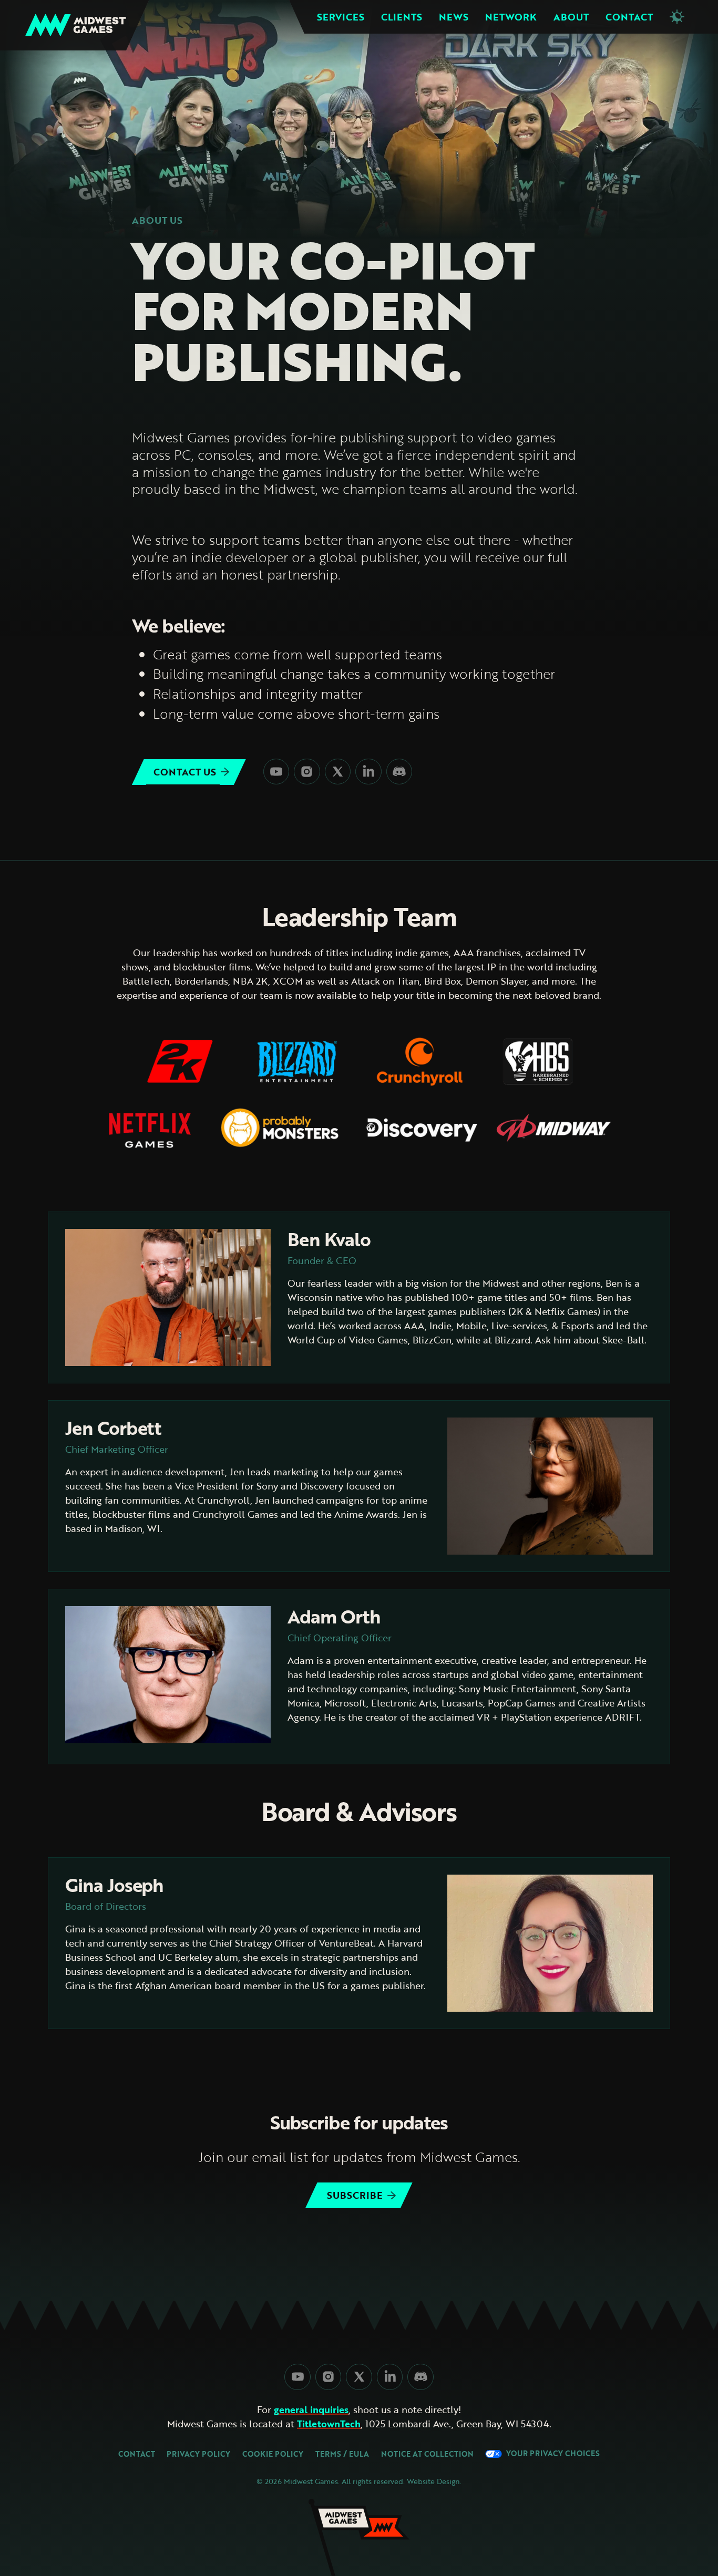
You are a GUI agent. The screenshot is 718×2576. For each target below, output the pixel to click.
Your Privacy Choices (551, 2454)
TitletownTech (329, 2424)
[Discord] (399, 772)
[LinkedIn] (368, 772)
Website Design (433, 2481)
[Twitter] (338, 772)
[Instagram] (307, 772)
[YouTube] (276, 772)
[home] (76, 25)
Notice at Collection (427, 2454)
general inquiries (311, 2410)
